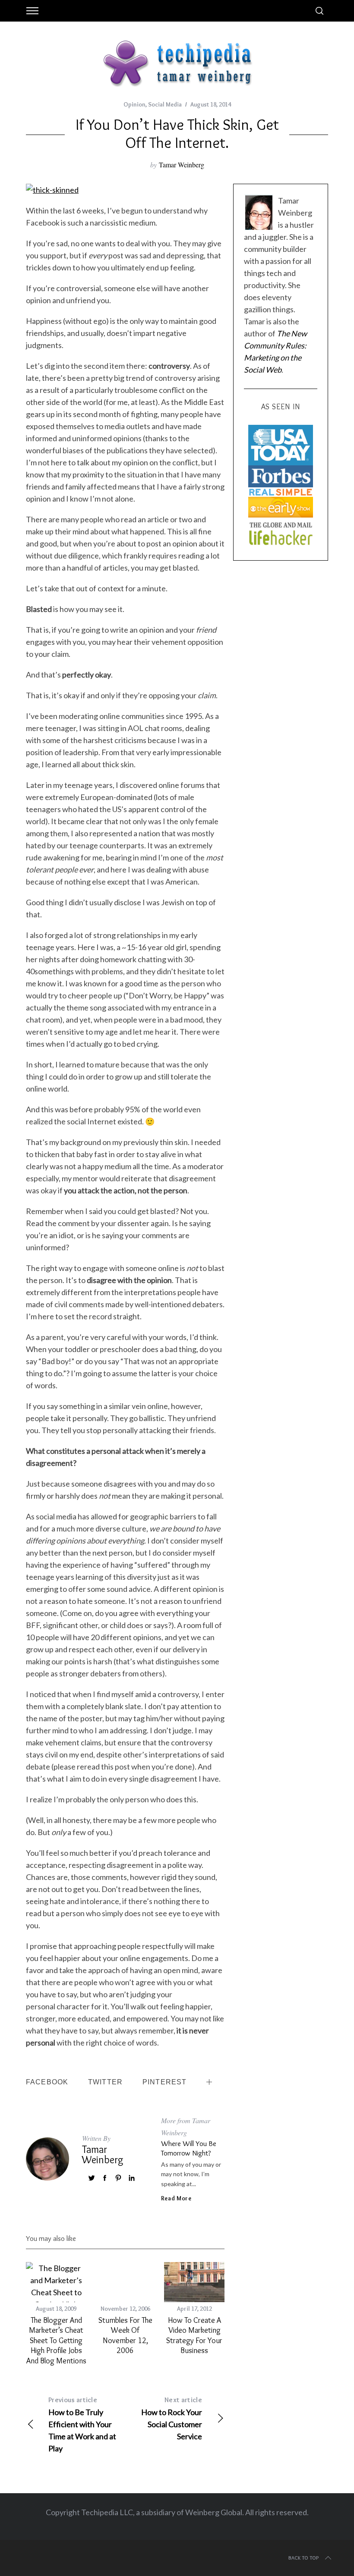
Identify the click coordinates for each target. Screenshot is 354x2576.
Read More (176, 2198)
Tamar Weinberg (182, 165)
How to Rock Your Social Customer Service (172, 2418)
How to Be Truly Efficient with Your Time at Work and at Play (82, 2424)
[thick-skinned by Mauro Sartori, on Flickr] (52, 190)
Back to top (304, 2558)
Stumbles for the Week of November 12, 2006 (125, 2335)
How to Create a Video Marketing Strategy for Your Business (194, 2335)
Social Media (165, 104)
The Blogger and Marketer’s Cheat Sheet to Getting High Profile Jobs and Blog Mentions (56, 2341)
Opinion (134, 104)
